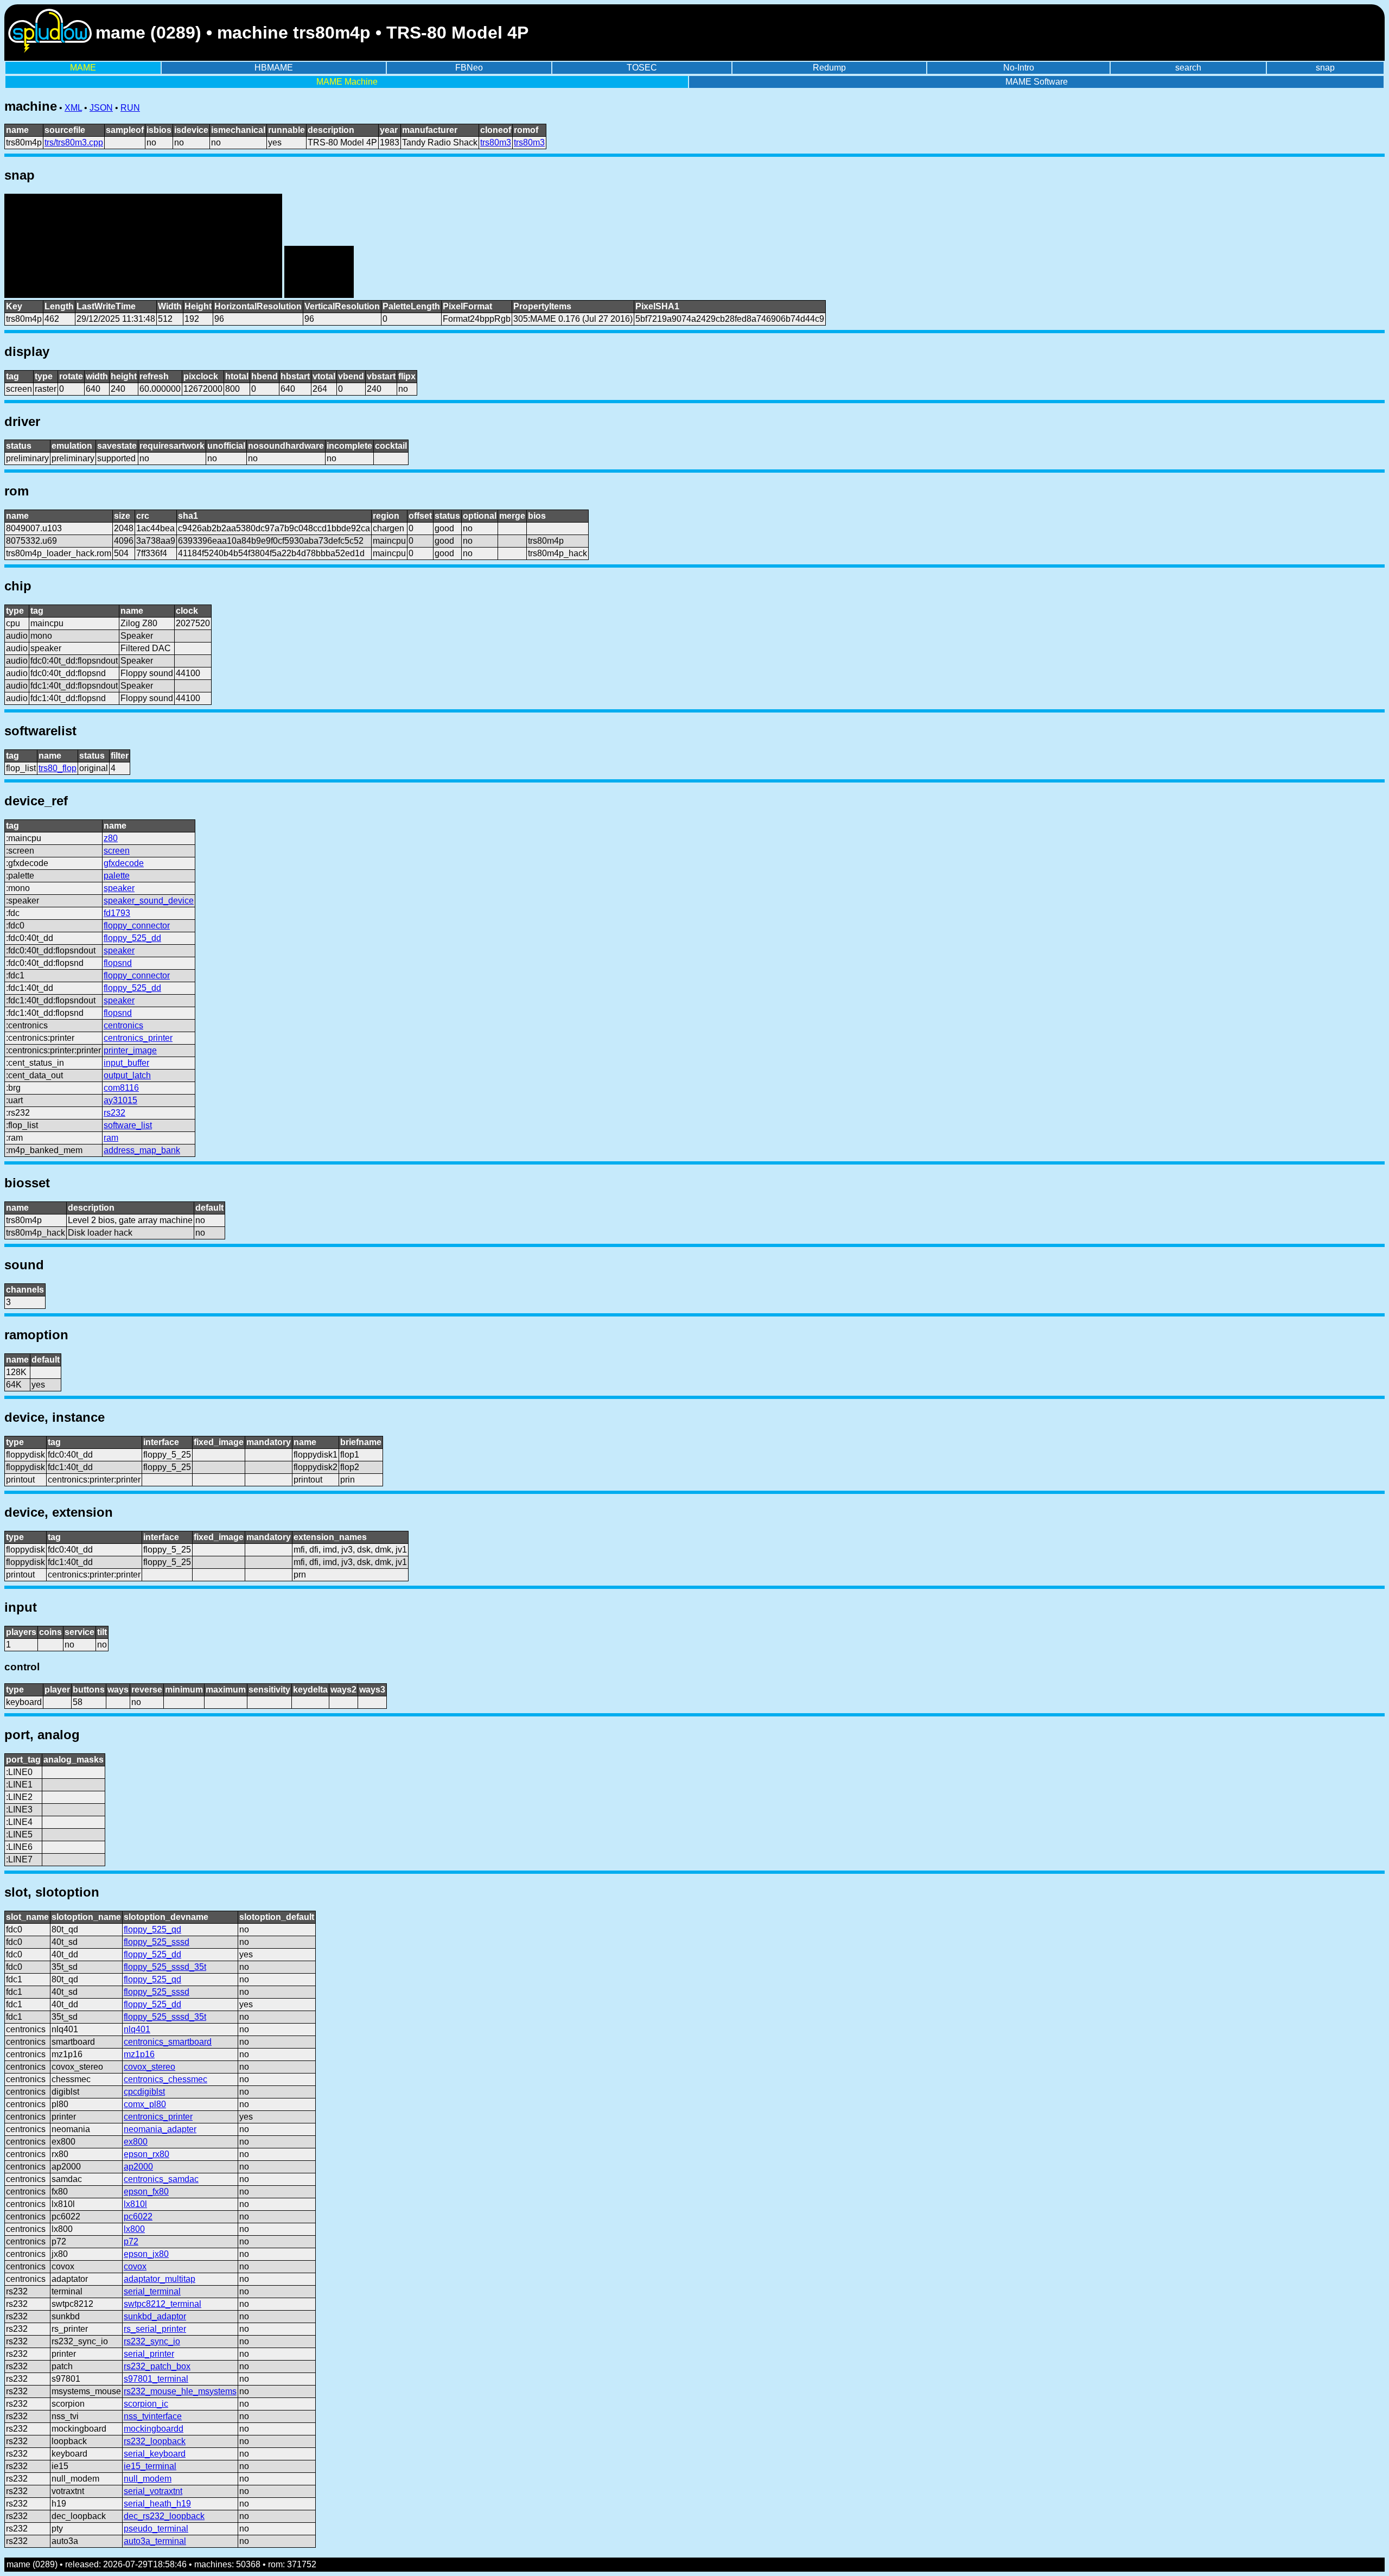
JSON (101, 108)
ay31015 (120, 1100)
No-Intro (1019, 68)
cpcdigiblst (144, 2092)
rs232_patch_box (157, 2366)
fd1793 (117, 913)
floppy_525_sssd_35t (165, 1967)
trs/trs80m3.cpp (74, 142)
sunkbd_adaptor (155, 2316)
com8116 (121, 1088)
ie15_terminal (150, 2466)
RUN (130, 108)
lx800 (134, 2229)
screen (117, 851)
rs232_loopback (155, 2441)
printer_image (130, 1050)
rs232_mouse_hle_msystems (180, 2391)
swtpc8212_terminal (163, 2304)
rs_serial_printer (155, 2329)
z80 (111, 838)
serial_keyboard (155, 2454)
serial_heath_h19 (157, 2504)
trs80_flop (58, 768)
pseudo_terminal (156, 2529)
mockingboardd (154, 2429)
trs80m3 (496, 142)
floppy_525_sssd (157, 1942)
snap (1325, 68)
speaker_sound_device (149, 901)
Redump (829, 68)
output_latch (127, 1075)
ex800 (136, 2142)
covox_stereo (149, 2067)
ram (111, 1138)
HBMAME (274, 68)
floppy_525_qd (152, 1929)
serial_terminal (152, 2291)
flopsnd (118, 963)
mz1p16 (139, 2054)
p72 (131, 2241)
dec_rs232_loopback (164, 2516)
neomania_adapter (160, 2129)
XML (73, 108)
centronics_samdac (161, 2179)
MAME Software (1037, 82)
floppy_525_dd (132, 938)
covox (135, 2266)
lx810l (135, 2204)
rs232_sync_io (152, 2341)
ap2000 (138, 2167)
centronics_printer (138, 1038)
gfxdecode (124, 863)
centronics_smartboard (168, 2042)
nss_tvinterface (153, 2416)
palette (117, 876)
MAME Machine (347, 82)
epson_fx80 (146, 2192)
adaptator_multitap (160, 2279)
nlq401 (137, 2029)
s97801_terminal (156, 2379)
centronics (123, 1025)
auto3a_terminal (155, 2541)
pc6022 (138, 2216)
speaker (119, 888)
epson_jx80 (146, 2254)
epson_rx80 (146, 2154)
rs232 (114, 1113)
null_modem (148, 2479)
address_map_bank (142, 1150)
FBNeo (469, 68)
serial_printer (149, 2354)
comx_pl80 (145, 2104)
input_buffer (126, 1063)
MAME (83, 68)
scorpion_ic (146, 2404)
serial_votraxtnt (153, 2491)
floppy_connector (137, 926)
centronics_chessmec (165, 2079)
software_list (128, 1125)
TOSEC (642, 68)
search (1188, 68)
